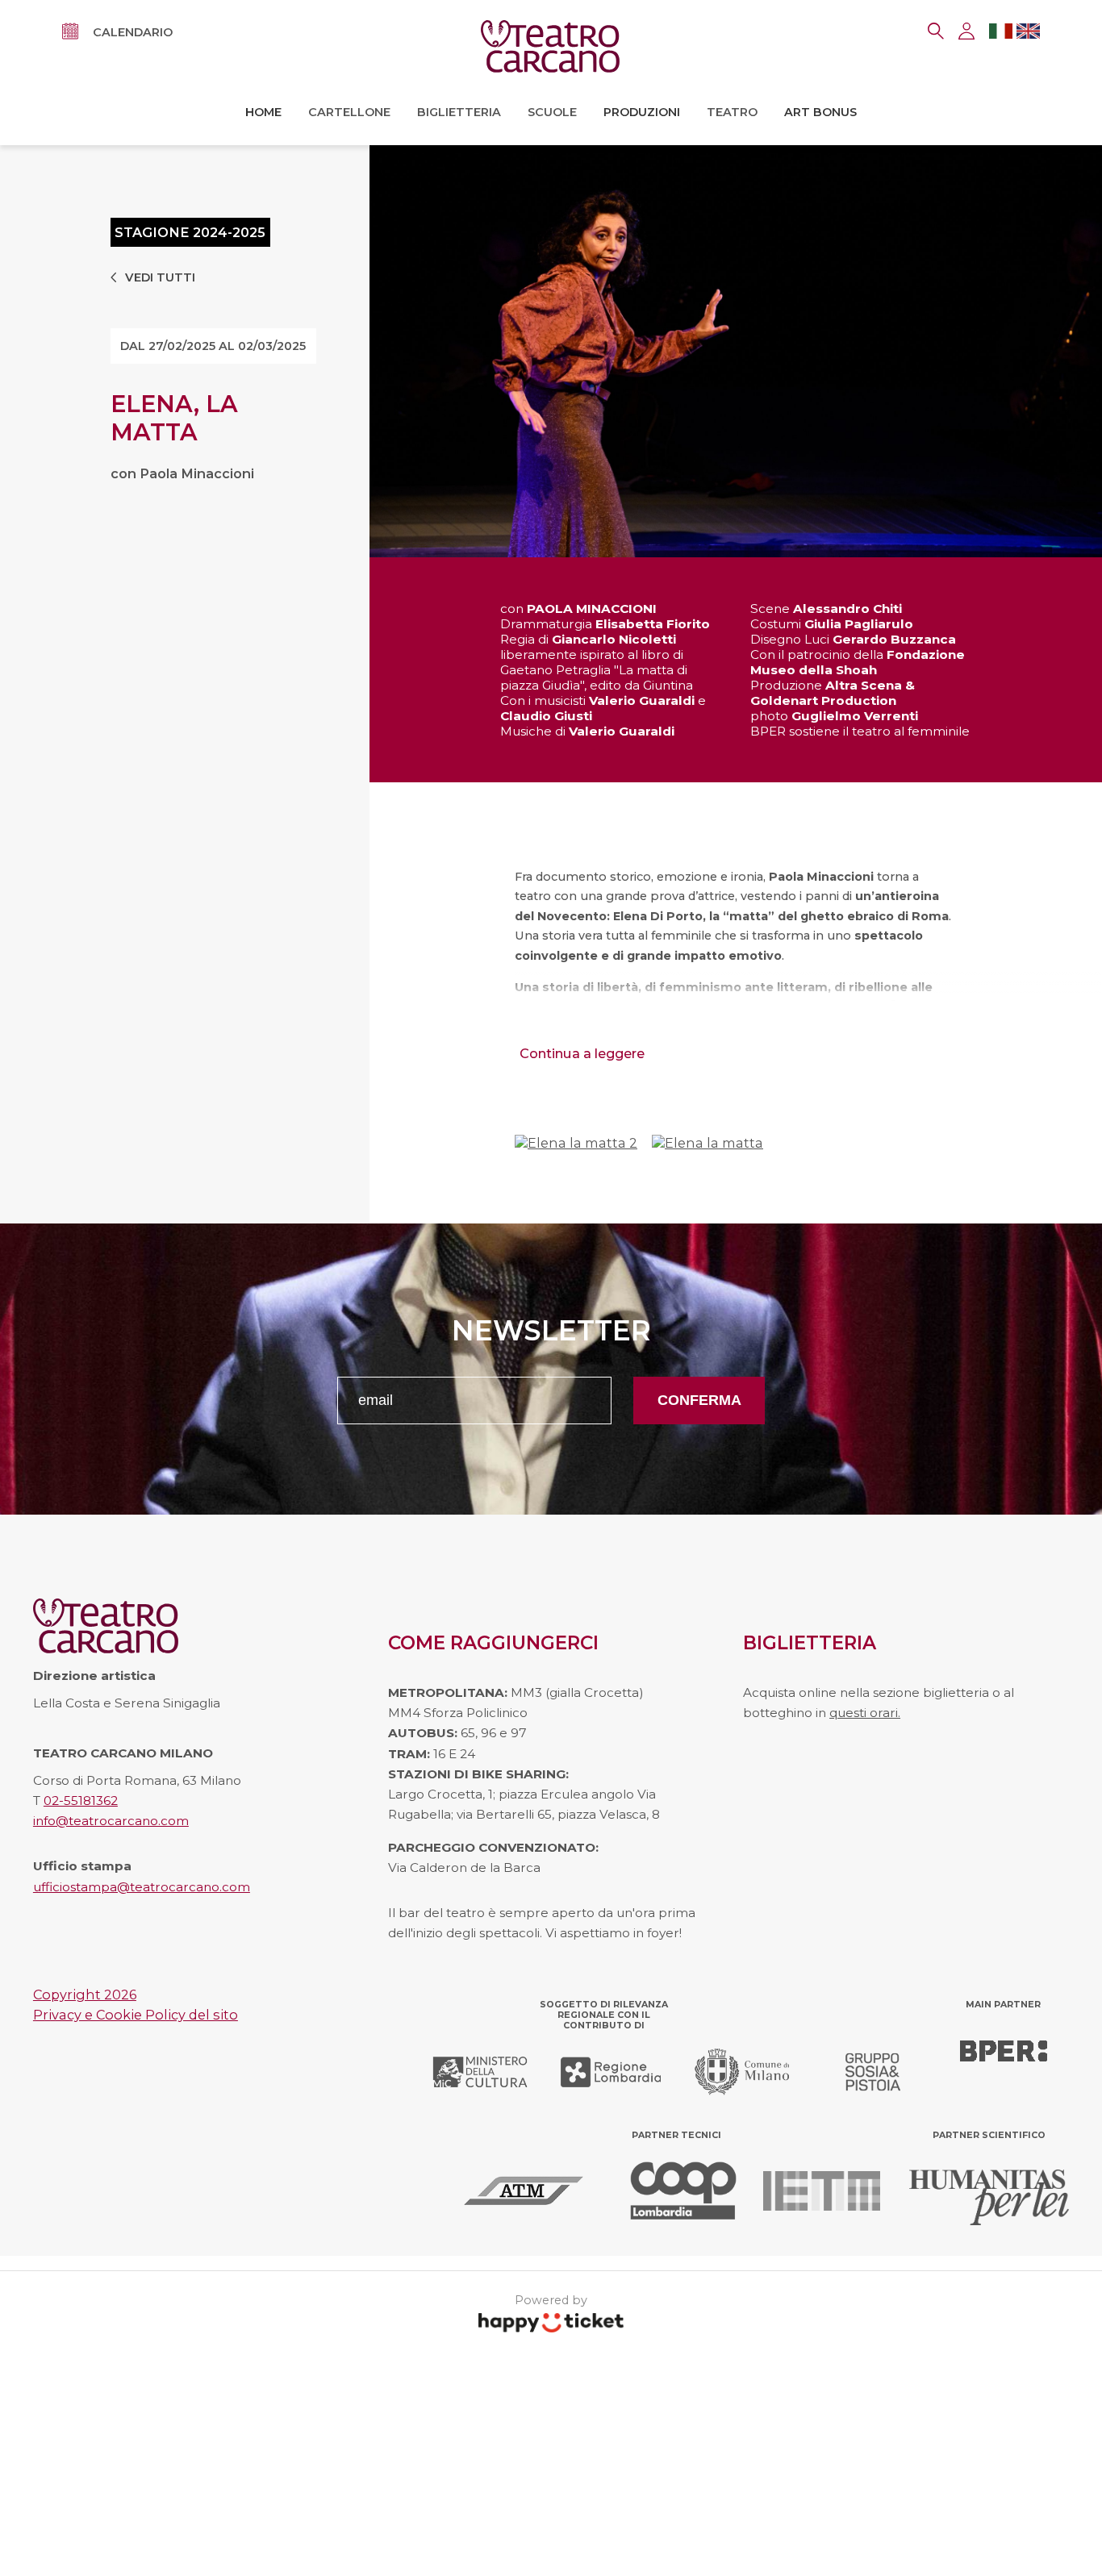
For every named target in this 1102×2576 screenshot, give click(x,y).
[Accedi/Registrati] (966, 31)
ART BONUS (820, 112)
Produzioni (642, 112)
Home (263, 112)
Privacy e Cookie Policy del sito (136, 2015)
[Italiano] (1001, 34)
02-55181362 (81, 1801)
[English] (1028, 34)
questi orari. (865, 1713)
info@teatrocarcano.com (111, 1821)
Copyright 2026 (85, 1995)
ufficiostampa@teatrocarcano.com (142, 1887)
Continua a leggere (582, 1053)
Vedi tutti (160, 278)
